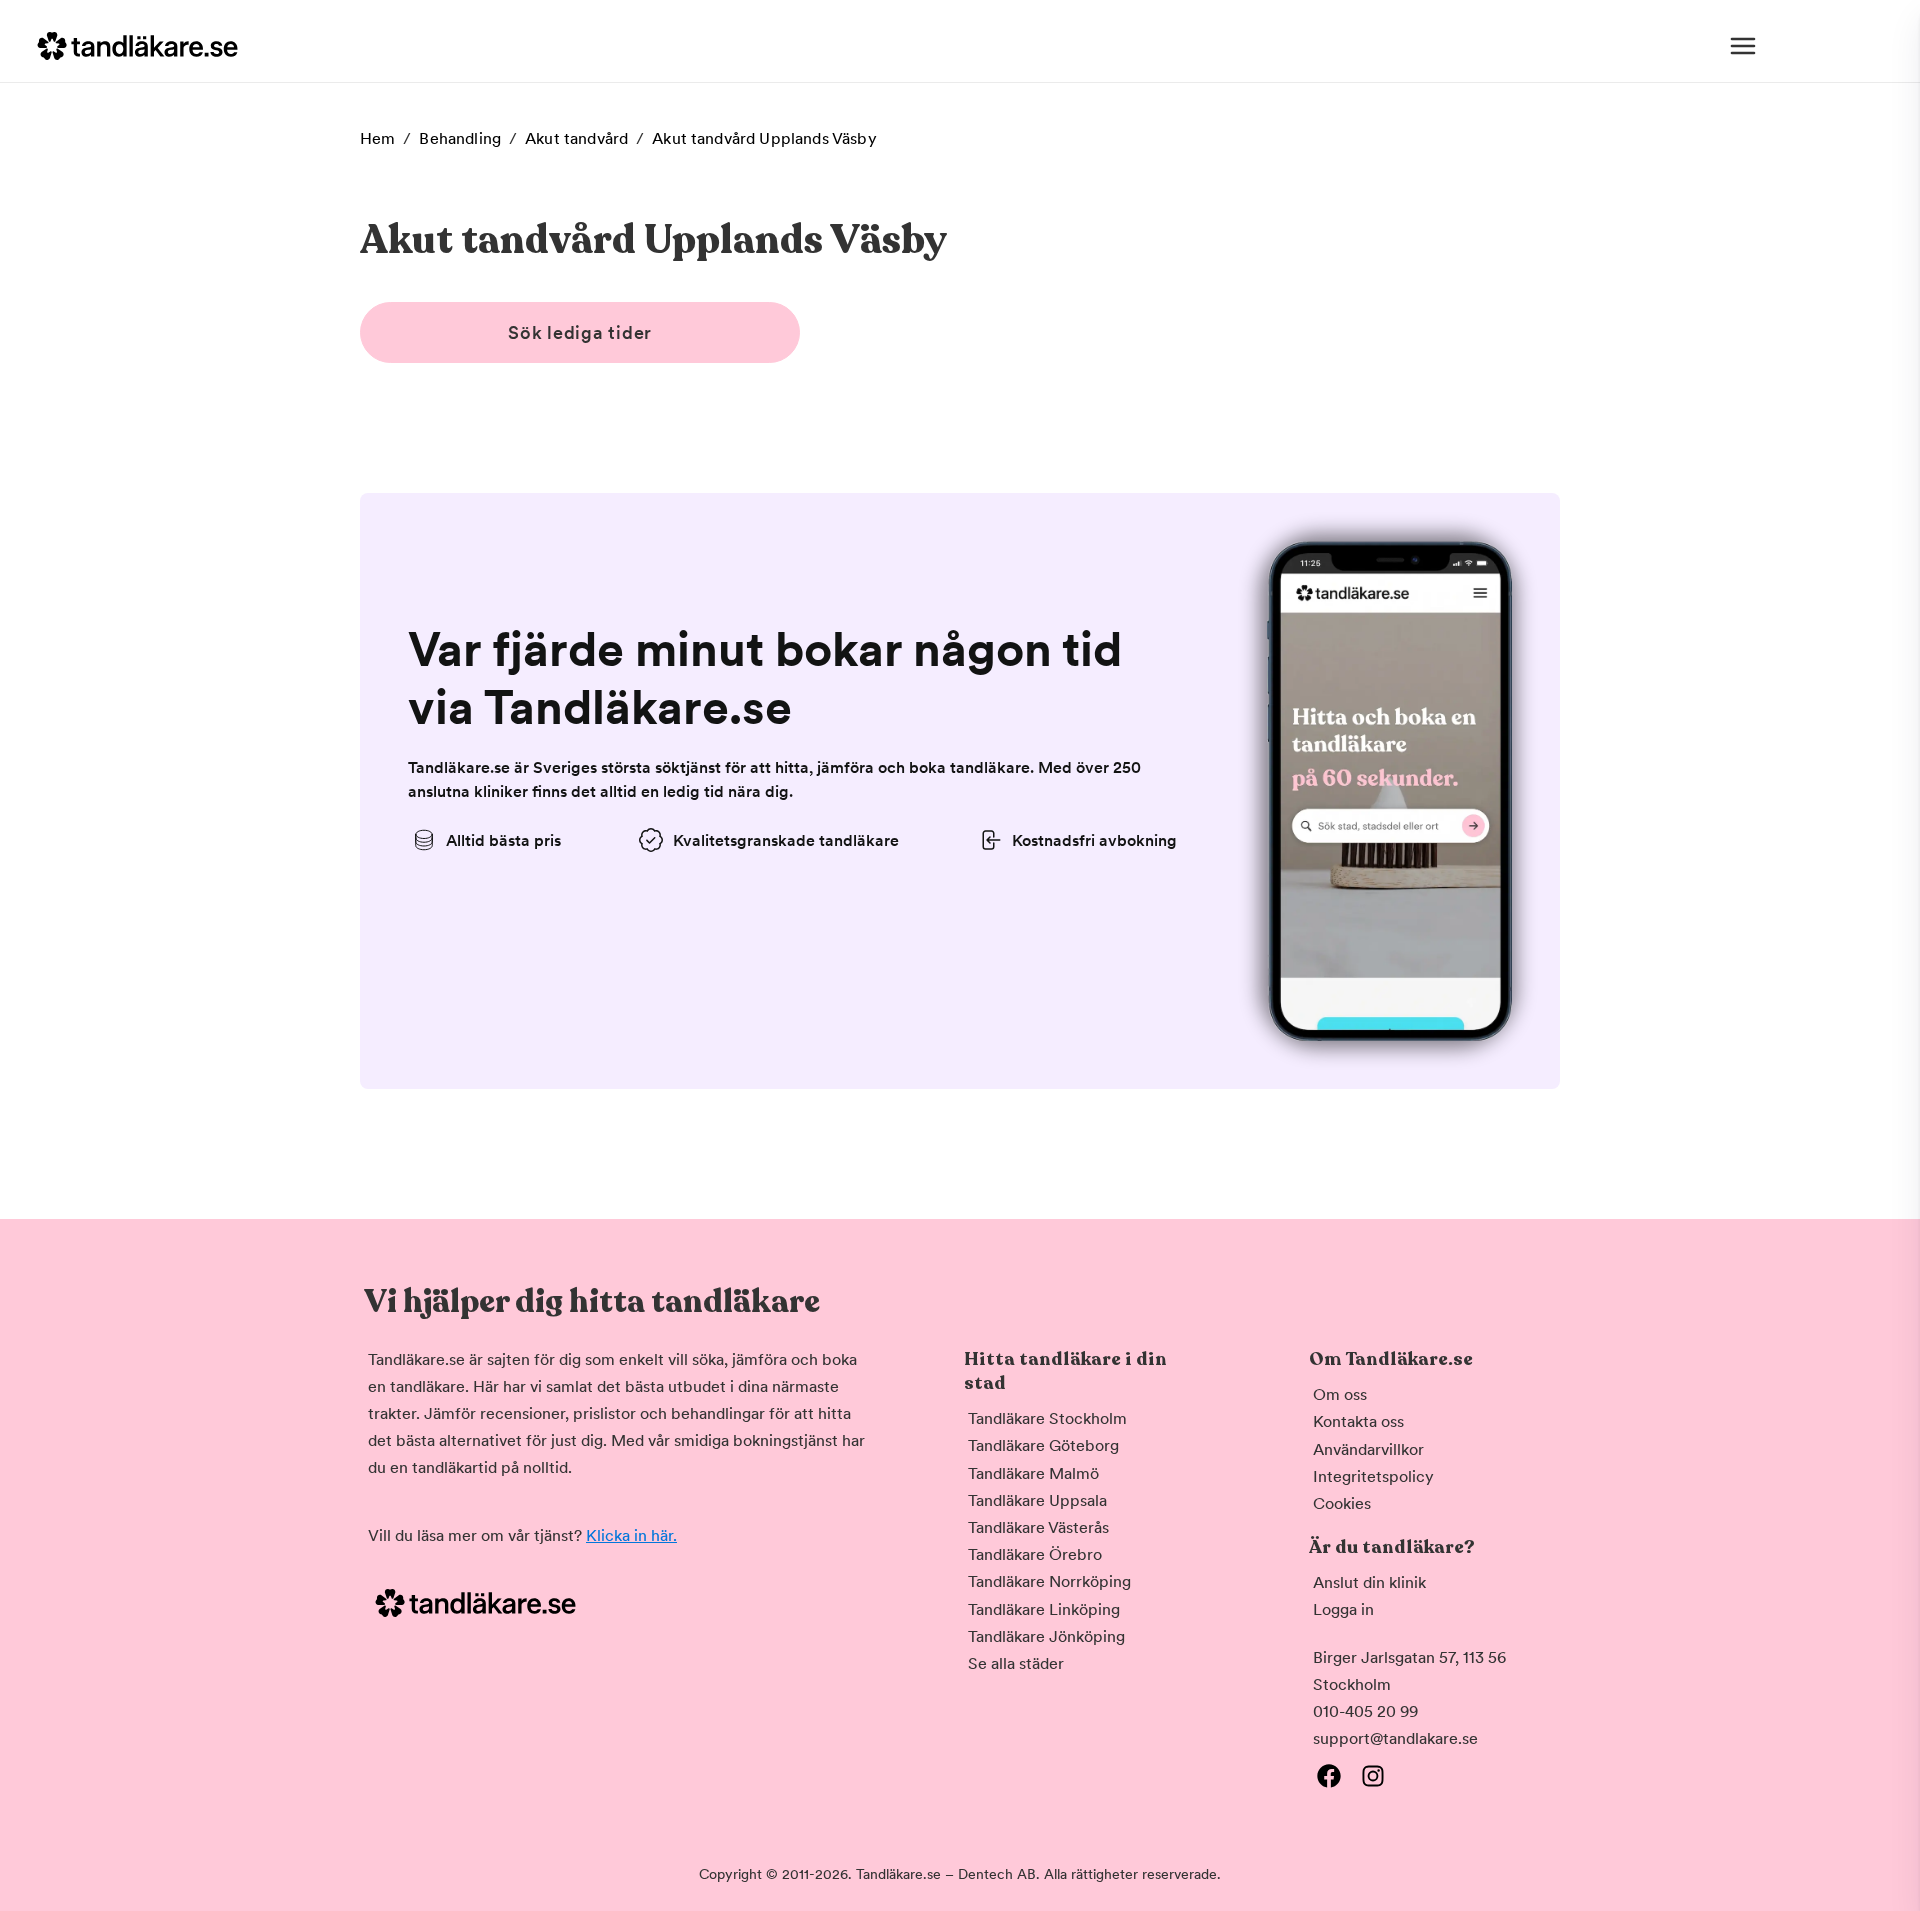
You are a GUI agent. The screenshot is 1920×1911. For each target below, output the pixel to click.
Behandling (460, 138)
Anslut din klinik (1369, 1582)
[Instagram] (1373, 1776)
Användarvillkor (1368, 1449)
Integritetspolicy (1373, 1476)
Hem (377, 138)
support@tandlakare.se (1395, 1738)
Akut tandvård (576, 138)
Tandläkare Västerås (1038, 1527)
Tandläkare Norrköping (1049, 1581)
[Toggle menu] (1743, 46)
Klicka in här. (631, 1535)
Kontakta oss (1358, 1421)
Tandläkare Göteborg (1043, 1445)
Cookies (1342, 1503)
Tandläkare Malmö (1033, 1473)
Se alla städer (1016, 1663)
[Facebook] (1329, 1776)
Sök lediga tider (580, 332)
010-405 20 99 (1365, 1711)
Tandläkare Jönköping (1046, 1636)
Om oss (1340, 1394)
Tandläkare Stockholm (1047, 1418)
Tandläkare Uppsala (1037, 1500)
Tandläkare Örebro (1035, 1554)
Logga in (1343, 1609)
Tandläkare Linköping (1044, 1609)
